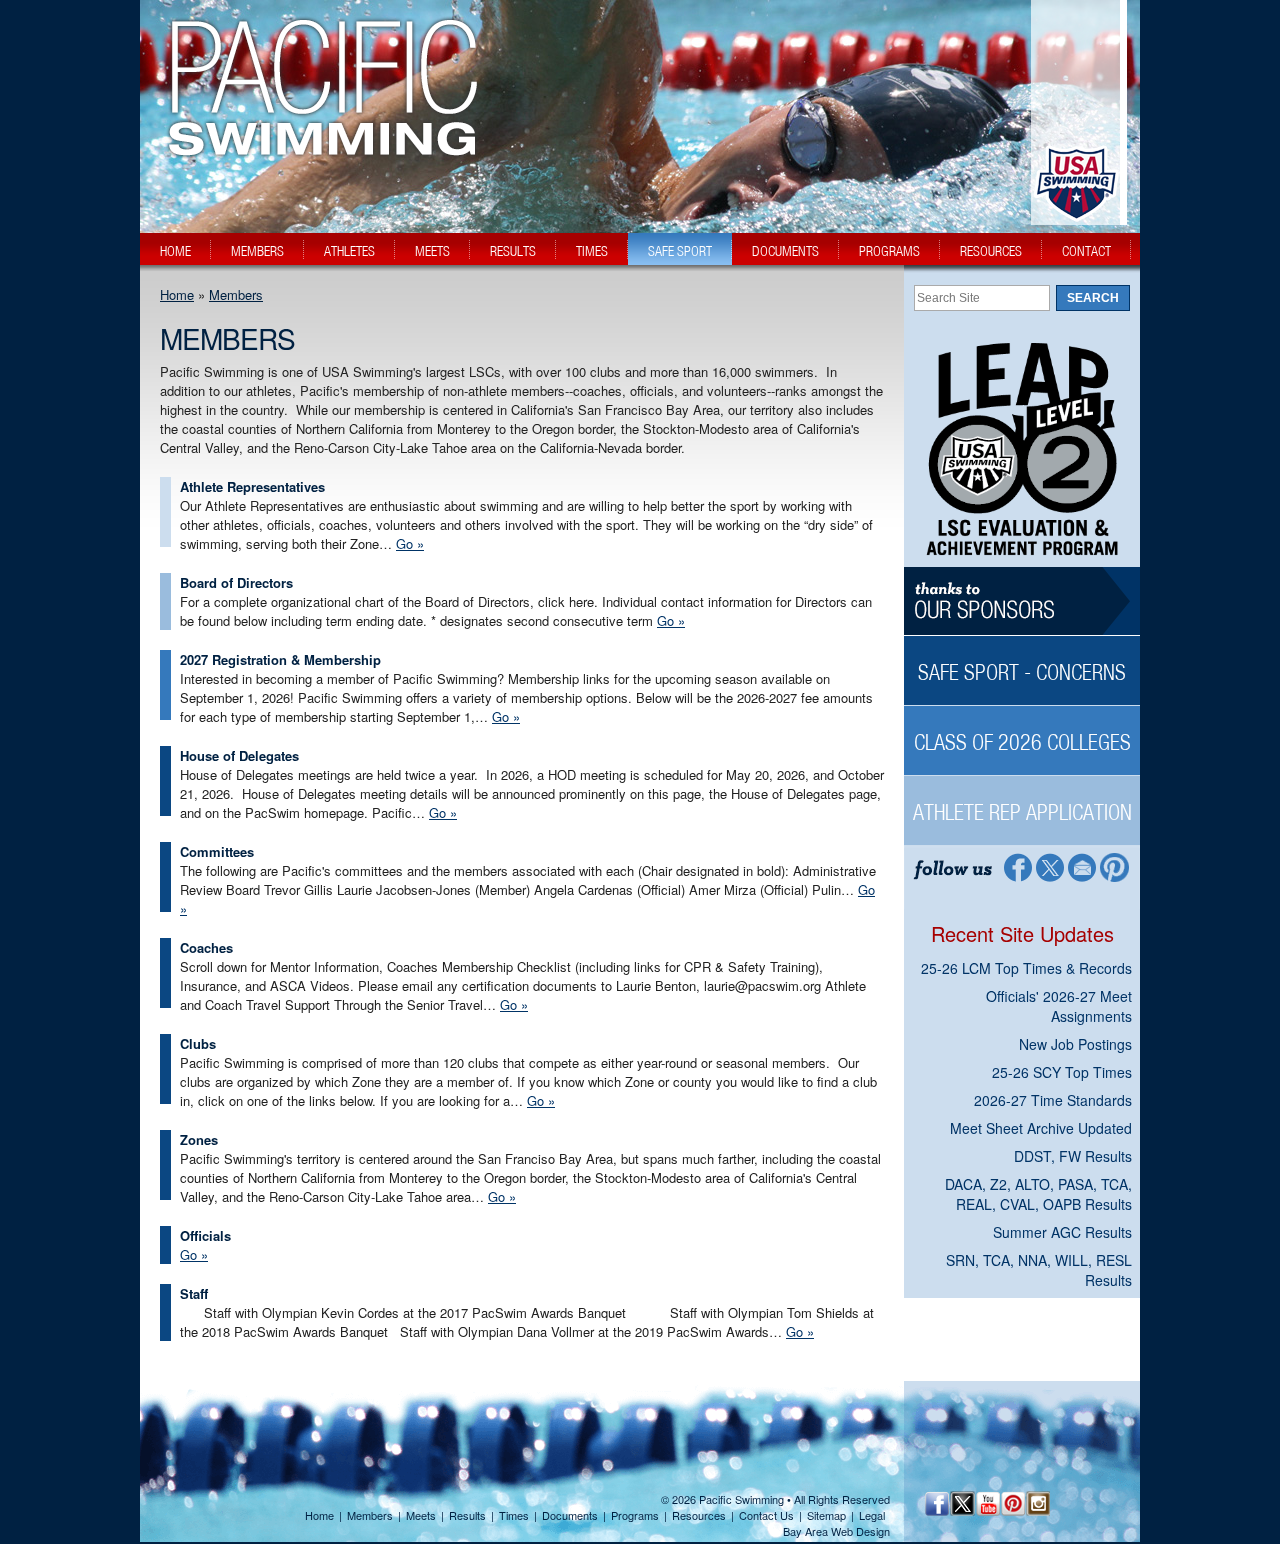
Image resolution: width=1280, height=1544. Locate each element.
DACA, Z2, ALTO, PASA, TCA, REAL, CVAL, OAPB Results (1038, 1194)
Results (467, 1515)
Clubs (198, 1043)
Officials (205, 1235)
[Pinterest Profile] (1115, 866)
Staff (194, 1293)
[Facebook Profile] (1016, 866)
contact (1086, 251)
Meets (421, 1515)
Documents (570, 1515)
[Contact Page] (1082, 866)
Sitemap (826, 1515)
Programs (635, 1515)
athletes (349, 251)
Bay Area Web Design (836, 1531)
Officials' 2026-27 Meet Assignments (1059, 1006)
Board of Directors (236, 582)
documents (785, 251)
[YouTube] (987, 1503)
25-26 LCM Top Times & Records (1026, 968)
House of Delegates (239, 755)
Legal (872, 1515)
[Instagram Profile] (1037, 1503)
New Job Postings (1075, 1044)
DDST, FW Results (1073, 1156)
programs (889, 251)
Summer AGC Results (1062, 1232)
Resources (699, 1515)
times (592, 251)
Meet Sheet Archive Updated (1041, 1128)
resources (991, 251)
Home (177, 294)
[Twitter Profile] (1049, 866)
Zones (199, 1139)
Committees (217, 851)
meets (432, 251)
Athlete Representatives (252, 486)
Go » (410, 543)
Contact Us (766, 1515)
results (513, 251)
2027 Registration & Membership (280, 659)
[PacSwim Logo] (317, 139)
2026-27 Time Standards (1053, 1100)
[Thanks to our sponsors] (1022, 601)
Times (514, 1515)
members (257, 251)
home (175, 251)
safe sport (680, 251)
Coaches (206, 947)
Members (236, 294)
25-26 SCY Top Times (1062, 1072)
